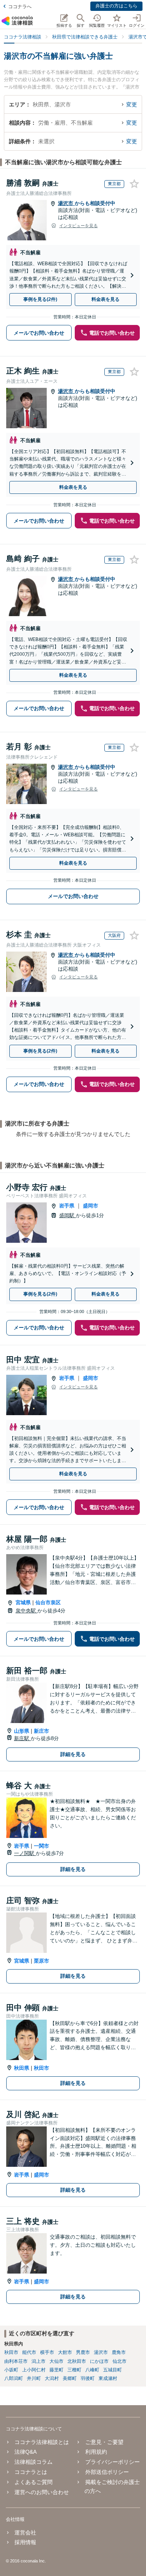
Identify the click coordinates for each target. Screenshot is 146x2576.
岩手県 (67, 1206)
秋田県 (22, 2068)
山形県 (22, 1731)
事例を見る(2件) (40, 299)
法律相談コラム (33, 2462)
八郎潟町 (14, 2378)
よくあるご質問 (33, 2482)
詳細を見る (73, 1754)
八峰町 (92, 2370)
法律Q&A (26, 2452)
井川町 (34, 2378)
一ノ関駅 (25, 1853)
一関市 (41, 1846)
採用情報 (25, 2542)
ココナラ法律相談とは (42, 2442)
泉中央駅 (26, 1611)
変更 (132, 104)
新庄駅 (22, 1738)
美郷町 (70, 2378)
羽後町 (88, 2378)
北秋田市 (77, 2361)
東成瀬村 (108, 2378)
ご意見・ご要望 (104, 2442)
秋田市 (41, 2068)
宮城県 (23, 1602)
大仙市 (56, 2361)
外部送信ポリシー (107, 2472)
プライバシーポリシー (112, 2462)
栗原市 (41, 1961)
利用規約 (96, 2452)
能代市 (29, 2352)
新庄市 (41, 1731)
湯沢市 (66, 203)
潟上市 (39, 2361)
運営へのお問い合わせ (42, 2492)
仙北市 (120, 2361)
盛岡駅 (68, 1215)
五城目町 (113, 2370)
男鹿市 (83, 2352)
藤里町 (56, 2370)
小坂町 (11, 2370)
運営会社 (25, 2533)
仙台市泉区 (48, 1602)
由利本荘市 (16, 2361)
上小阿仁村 (34, 2370)
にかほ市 (99, 2361)
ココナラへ (20, 7)
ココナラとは (31, 2472)
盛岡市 (91, 1206)
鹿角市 (119, 2352)
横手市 (47, 2352)
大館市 (65, 2352)
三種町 (74, 2370)
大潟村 (52, 2378)
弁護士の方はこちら (116, 6)
